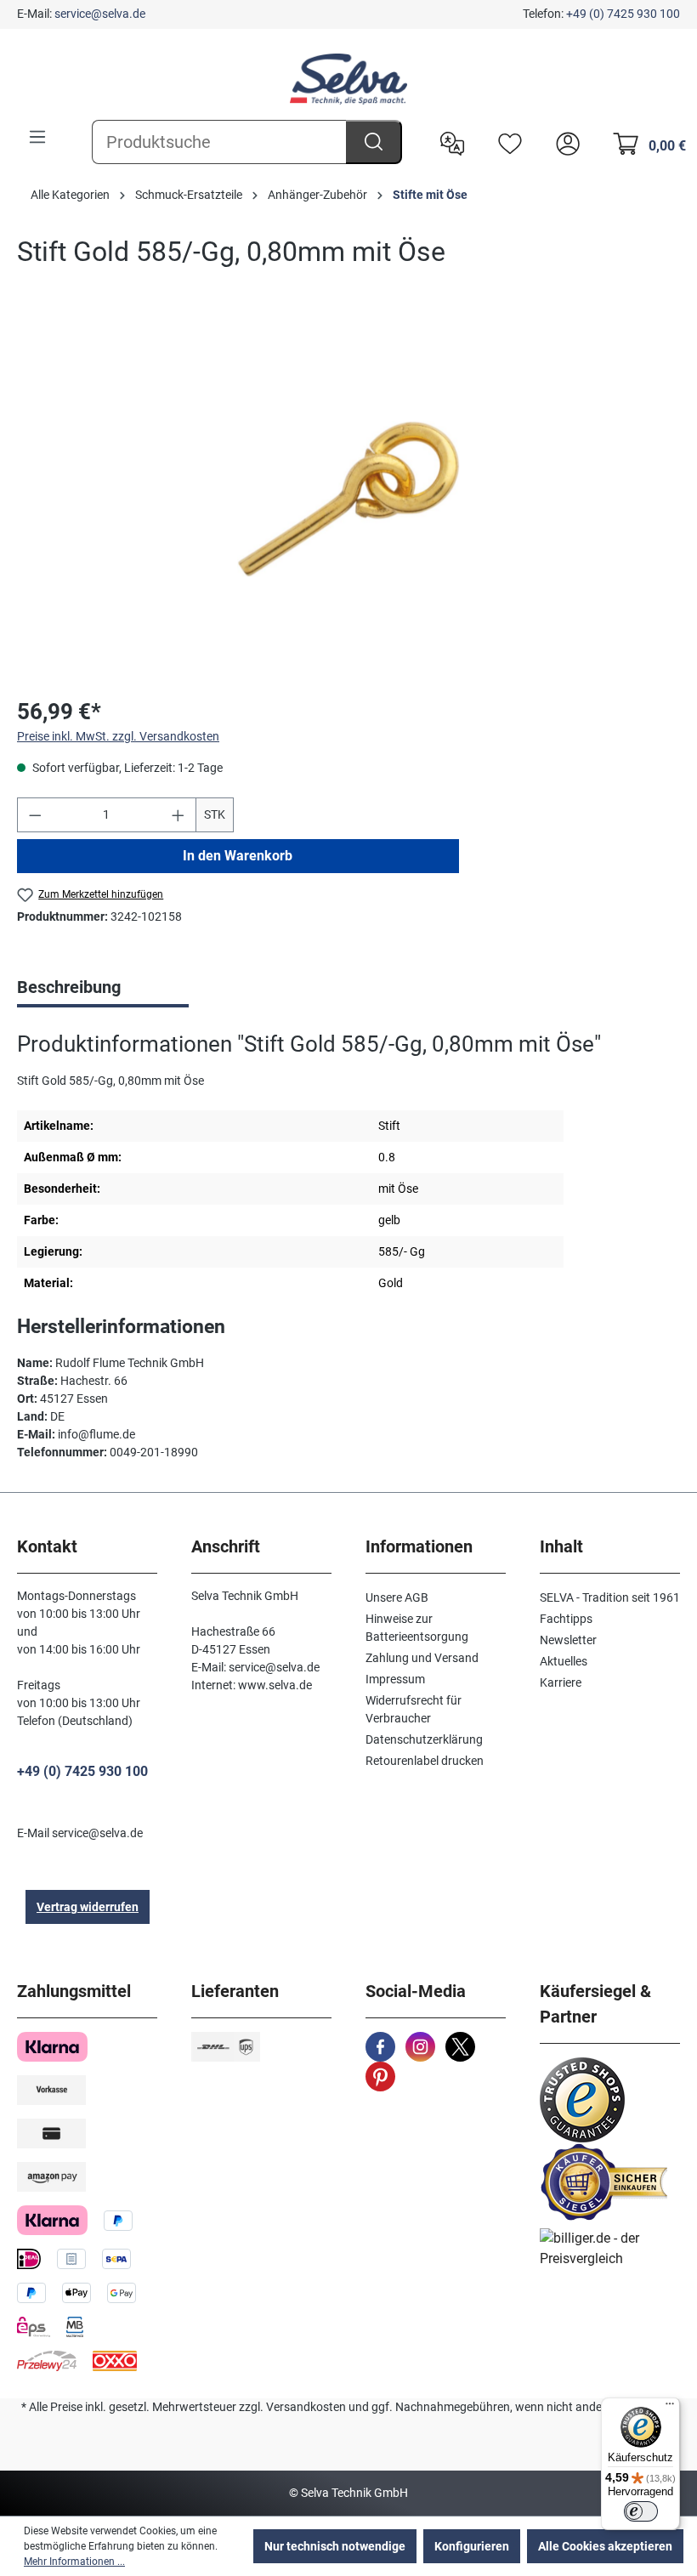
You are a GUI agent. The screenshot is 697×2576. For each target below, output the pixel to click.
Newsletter (568, 1640)
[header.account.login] (564, 142)
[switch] (641, 2511)
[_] (348, 499)
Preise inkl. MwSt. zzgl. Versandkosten (118, 736)
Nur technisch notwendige (335, 2546)
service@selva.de (100, 14)
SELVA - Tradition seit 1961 (610, 1597)
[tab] (103, 989)
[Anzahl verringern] (35, 815)
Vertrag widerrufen (88, 1907)
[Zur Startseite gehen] (348, 79)
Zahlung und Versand (422, 1658)
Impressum (395, 1679)
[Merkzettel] (506, 142)
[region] (348, 499)
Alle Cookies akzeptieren (605, 2546)
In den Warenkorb (238, 856)
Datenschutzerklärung (424, 1739)
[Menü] (37, 137)
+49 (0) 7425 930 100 (623, 14)
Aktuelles (564, 1661)
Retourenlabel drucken (425, 1761)
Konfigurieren (472, 2546)
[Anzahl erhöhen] (178, 815)
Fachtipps (566, 1619)
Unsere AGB (397, 1597)
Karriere (561, 1682)
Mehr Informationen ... (74, 2562)
